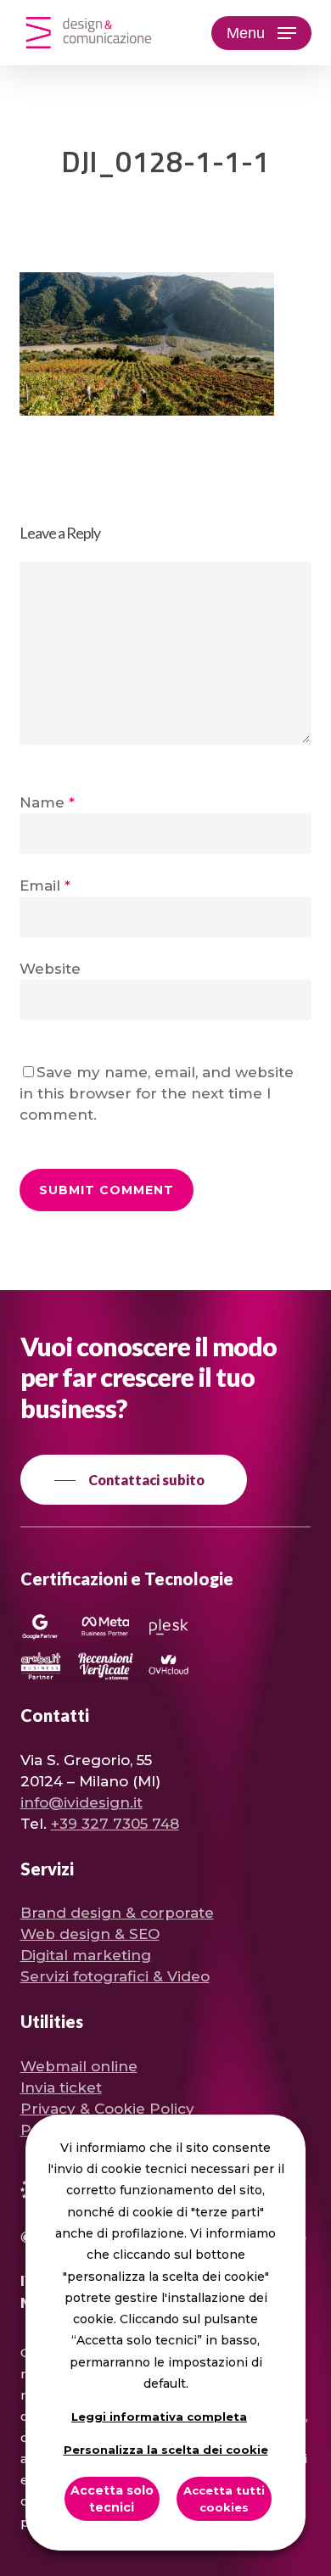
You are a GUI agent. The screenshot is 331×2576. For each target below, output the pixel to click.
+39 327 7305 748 (115, 1824)
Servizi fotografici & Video (115, 1976)
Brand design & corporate (117, 1913)
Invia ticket (61, 2087)
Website (50, 969)
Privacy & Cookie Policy (107, 2109)
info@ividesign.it (81, 1802)
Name (47, 802)
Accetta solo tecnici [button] (112, 2499)
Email (45, 886)
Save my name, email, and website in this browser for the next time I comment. (157, 1093)
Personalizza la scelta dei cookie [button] (166, 2450)
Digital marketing (86, 1955)
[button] (261, 33)
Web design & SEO (90, 1934)
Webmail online (79, 2066)
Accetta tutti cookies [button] (224, 2499)
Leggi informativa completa (159, 2417)
